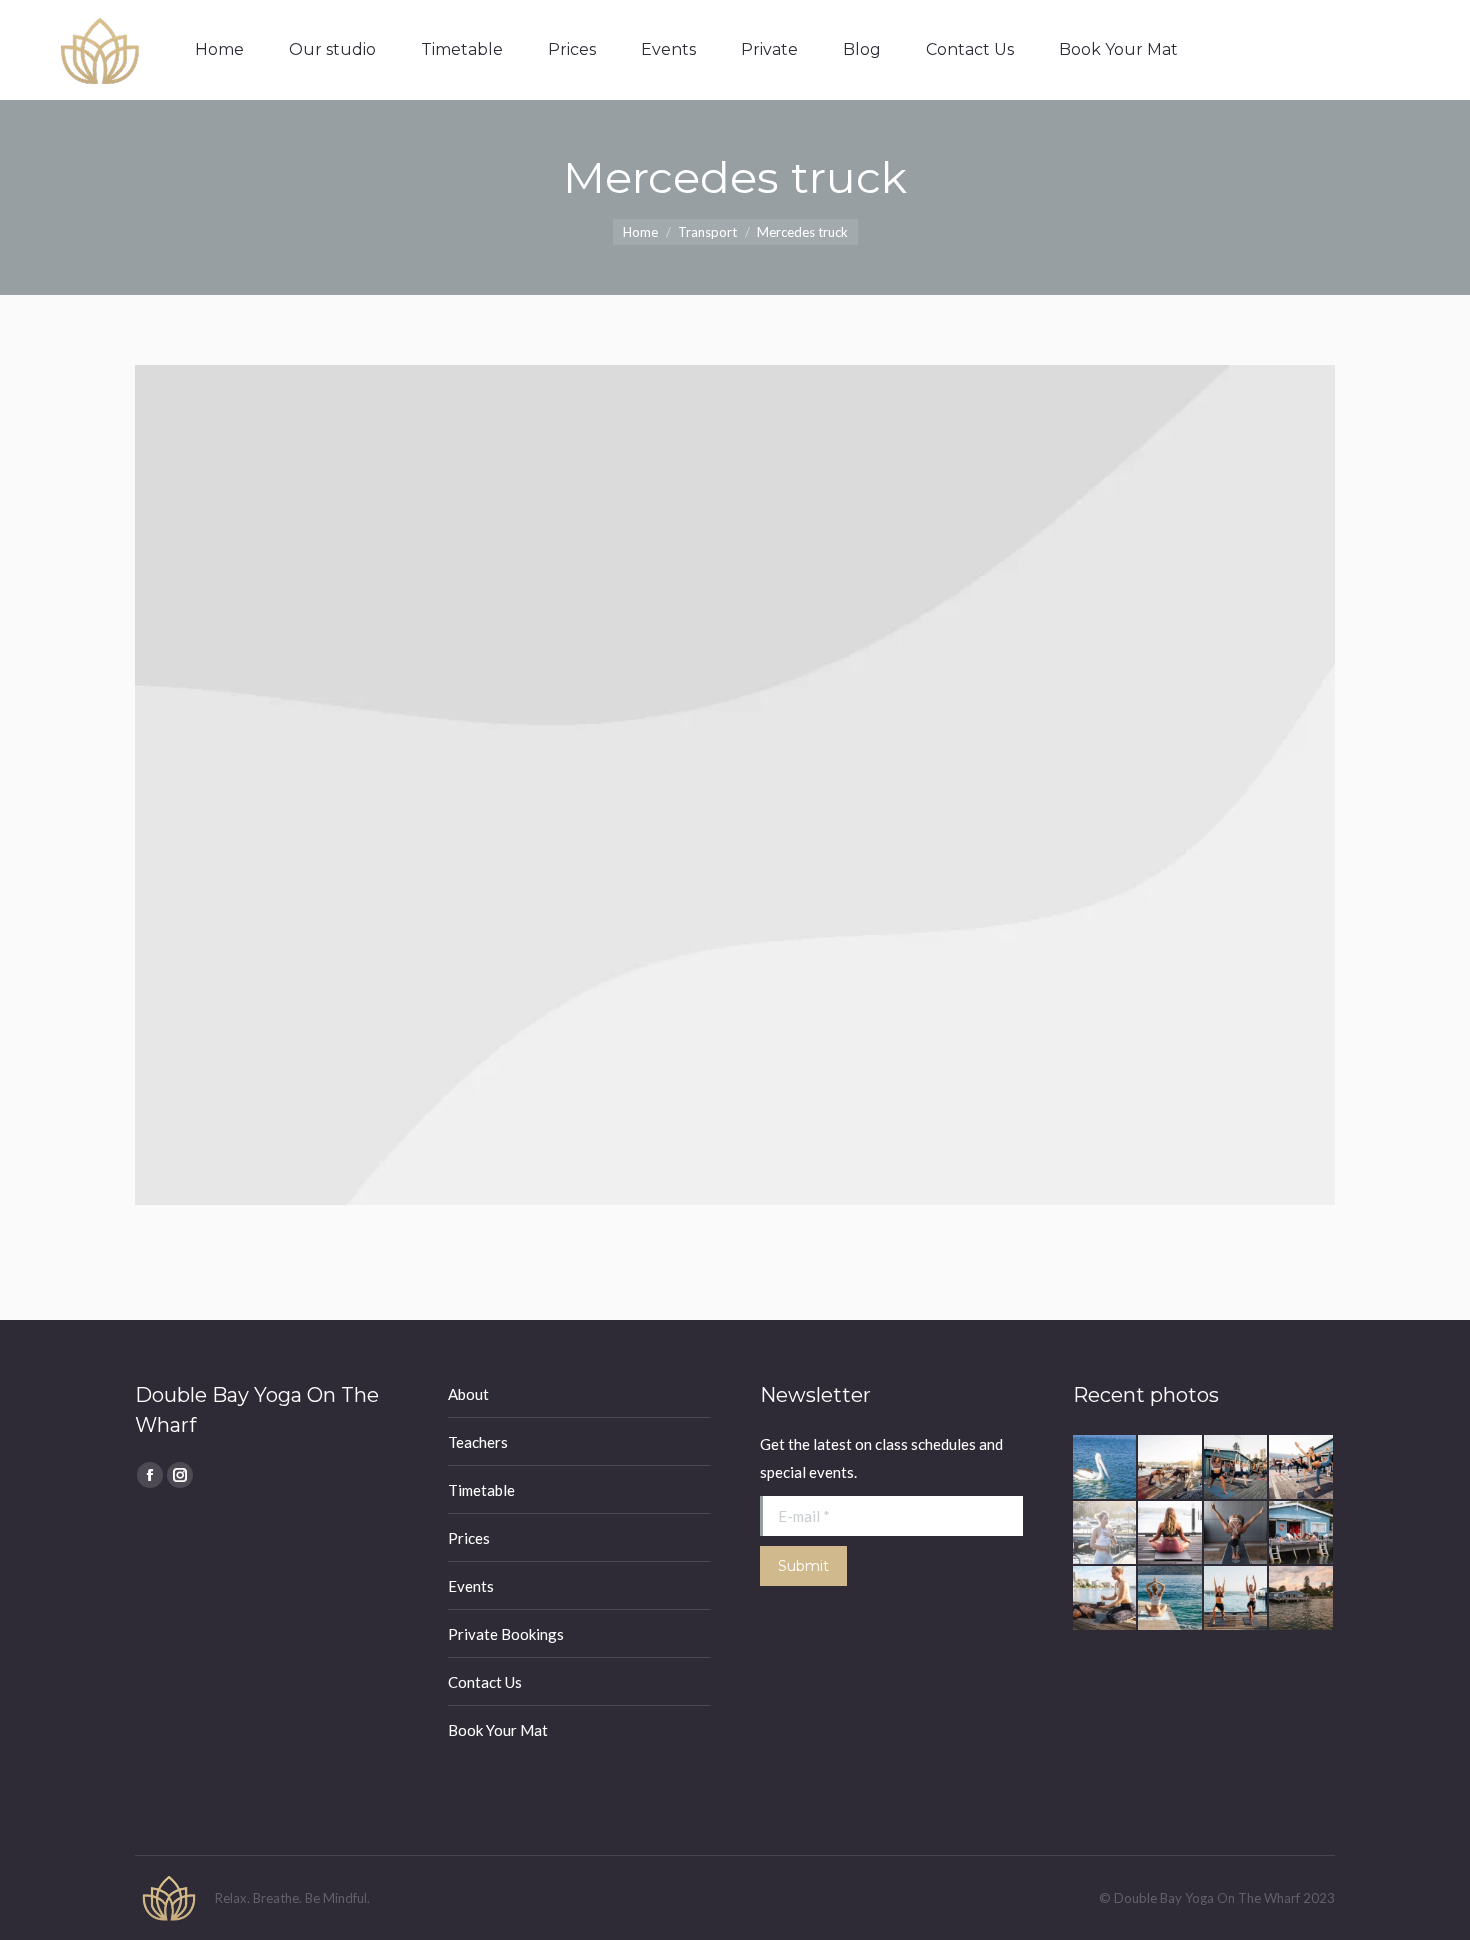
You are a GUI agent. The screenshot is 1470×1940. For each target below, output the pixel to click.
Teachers (478, 1442)
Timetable (481, 1490)
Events (471, 1586)
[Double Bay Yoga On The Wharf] (1106, 1468)
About (468, 1394)
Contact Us (485, 1682)
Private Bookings (506, 1634)
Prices (469, 1538)
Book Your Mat (498, 1730)
